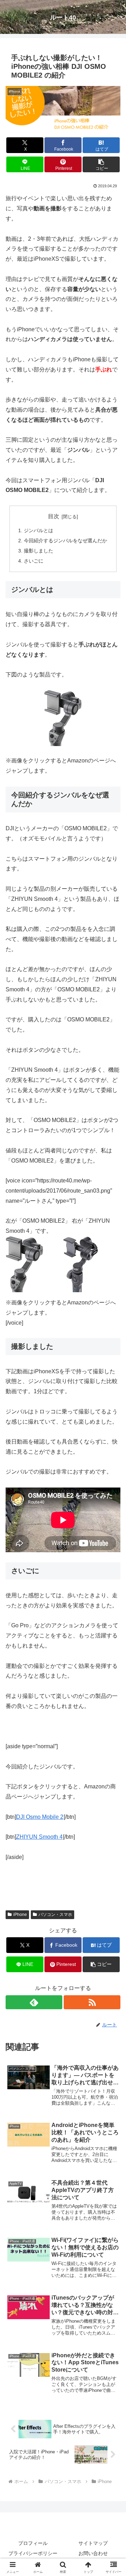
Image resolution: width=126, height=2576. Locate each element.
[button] (101, 164)
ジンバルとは (38, 530)
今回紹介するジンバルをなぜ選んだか (65, 541)
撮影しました (38, 551)
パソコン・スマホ (55, 1915)
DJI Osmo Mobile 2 (40, 1817)
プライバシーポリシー (33, 2553)
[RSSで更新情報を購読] (92, 2002)
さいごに (34, 561)
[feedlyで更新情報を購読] (34, 2002)
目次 (54, 516)
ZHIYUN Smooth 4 (39, 1837)
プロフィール (33, 2543)
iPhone (20, 1915)
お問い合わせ (93, 2553)
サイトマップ (93, 2543)
